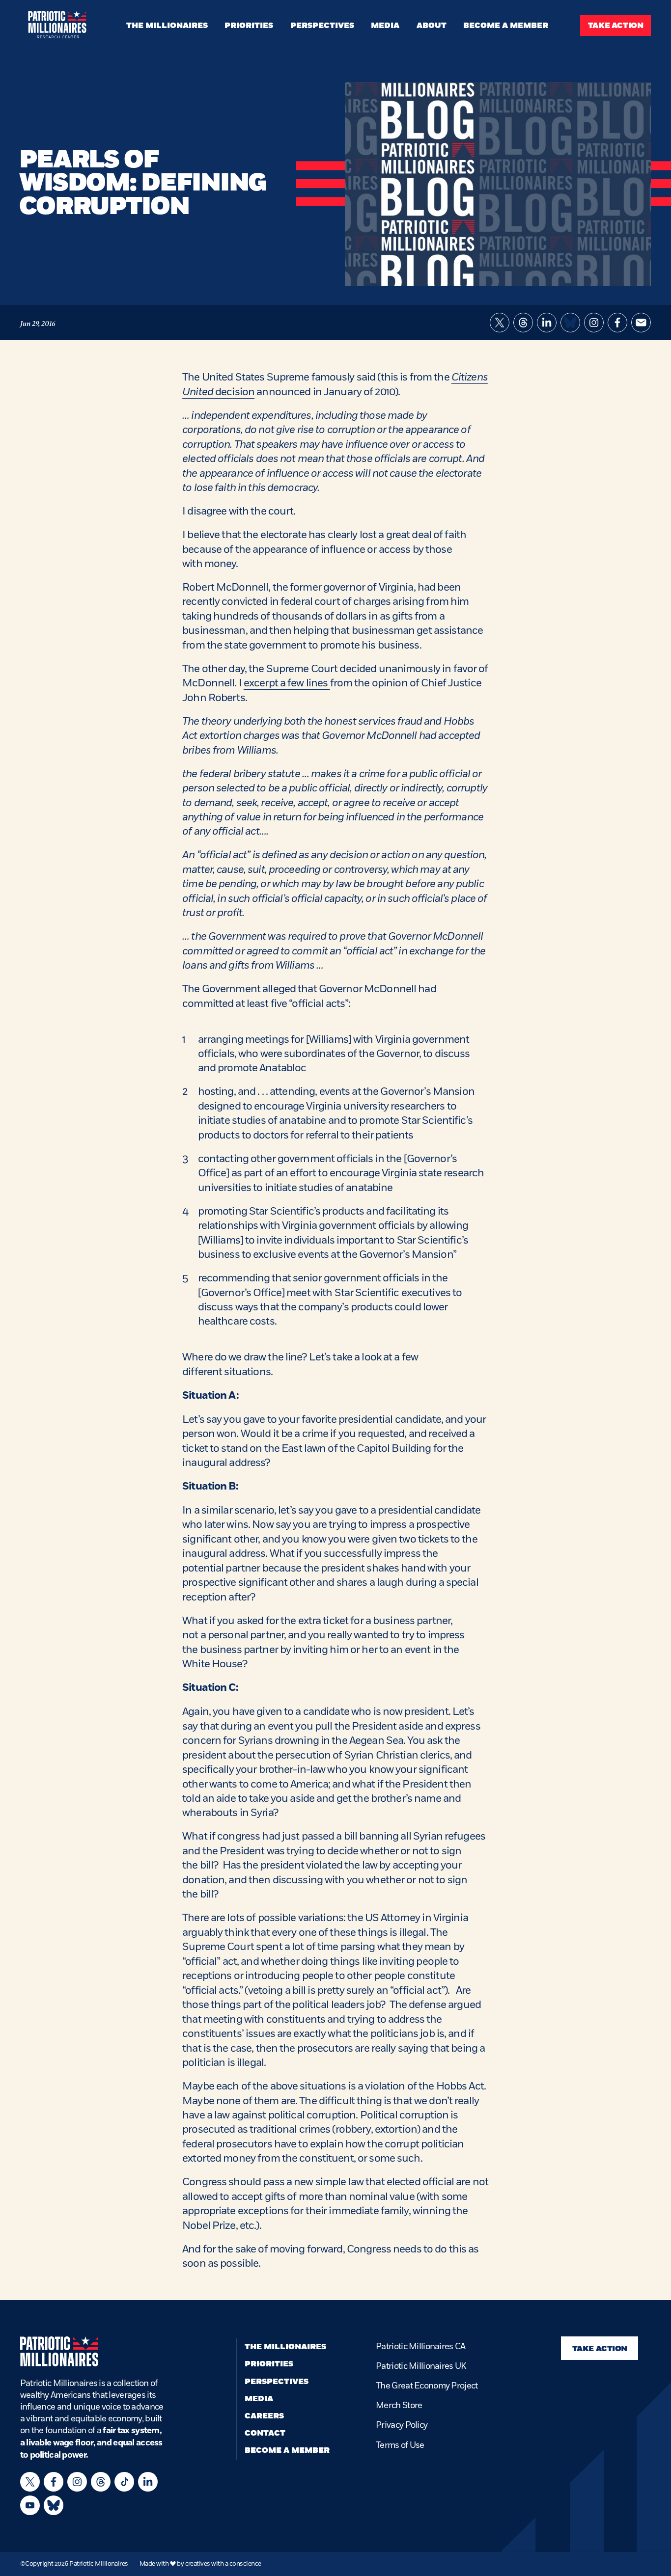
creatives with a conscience (223, 2564)
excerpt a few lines (287, 683)
